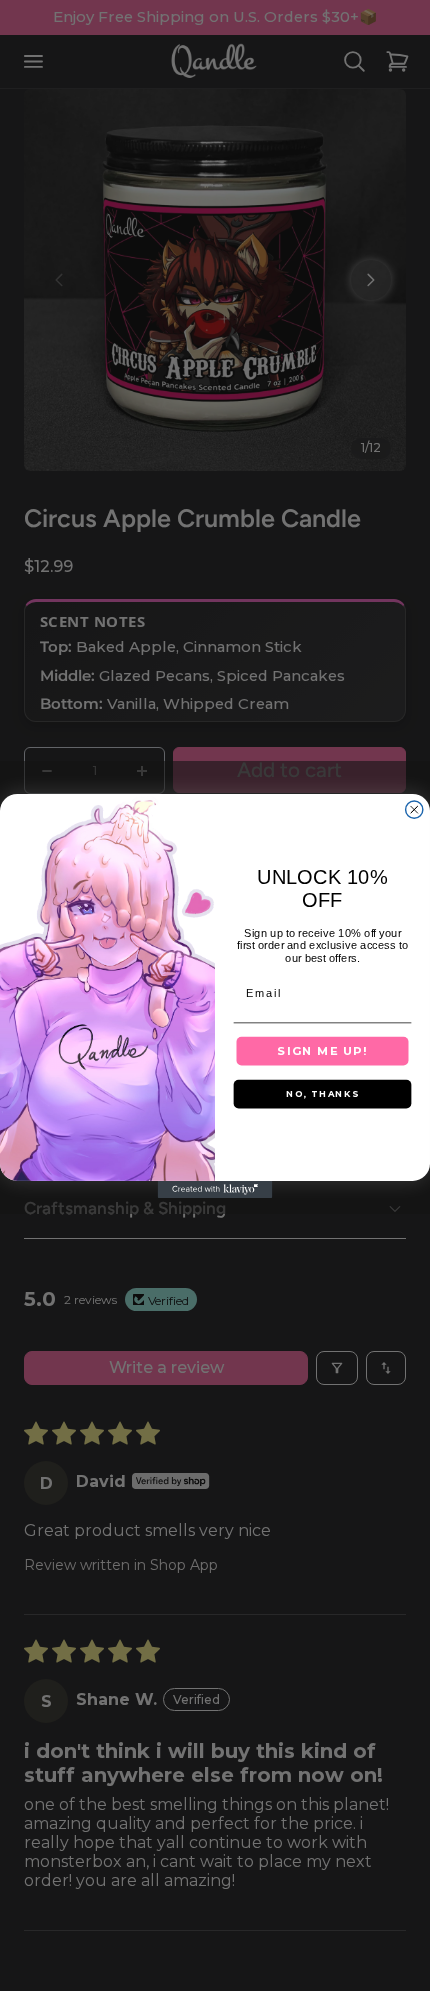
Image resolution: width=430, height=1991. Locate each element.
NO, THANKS (322, 1093)
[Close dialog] (414, 809)
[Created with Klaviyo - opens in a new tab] (215, 1188)
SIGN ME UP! (322, 1051)
